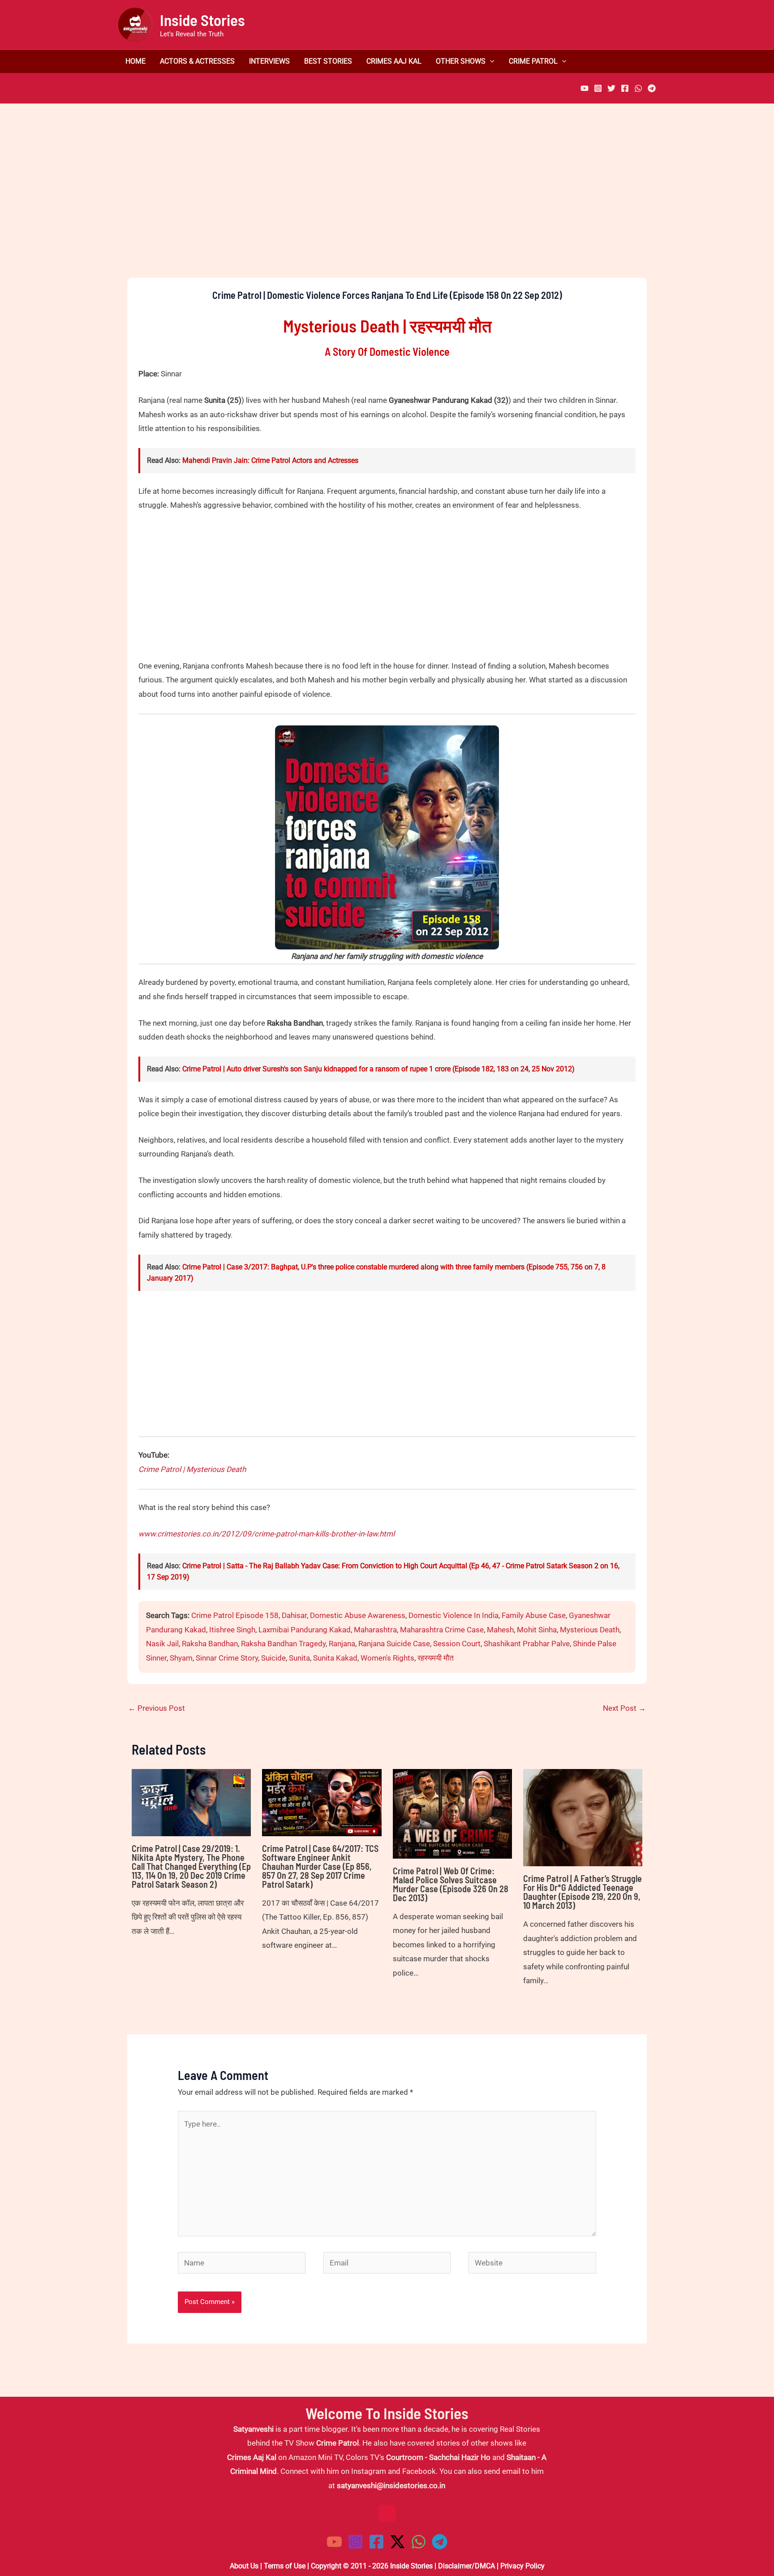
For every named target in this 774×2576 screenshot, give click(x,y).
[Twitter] (611, 88)
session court (457, 1644)
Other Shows (461, 61)
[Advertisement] (387, 206)
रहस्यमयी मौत (436, 1658)
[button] (490, 61)
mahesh (500, 1630)
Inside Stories (202, 20)
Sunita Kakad (335, 1658)
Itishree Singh (232, 1630)
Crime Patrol (533, 61)
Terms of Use (285, 2566)
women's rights (387, 1658)
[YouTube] (585, 88)
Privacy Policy (522, 2566)
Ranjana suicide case (394, 1644)
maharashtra (375, 1630)
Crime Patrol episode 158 (235, 1615)
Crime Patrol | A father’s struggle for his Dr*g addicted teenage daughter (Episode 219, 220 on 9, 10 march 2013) (583, 1892)
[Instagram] (598, 88)
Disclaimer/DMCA (467, 2566)
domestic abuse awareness (358, 1615)
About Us (244, 2566)
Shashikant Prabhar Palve (527, 1644)
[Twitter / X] (398, 2542)
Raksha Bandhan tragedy (283, 1644)
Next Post (624, 1708)
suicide (273, 1658)
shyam (181, 1658)
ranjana (342, 1644)
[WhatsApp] (638, 88)
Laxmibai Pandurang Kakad (305, 1630)
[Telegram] (652, 88)
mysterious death (590, 1630)
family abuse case (534, 1615)
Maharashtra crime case (442, 1630)
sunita (299, 1658)
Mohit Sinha (537, 1630)
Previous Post (157, 1708)
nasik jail (162, 1644)
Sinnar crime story (227, 1658)
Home (135, 61)
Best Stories (328, 61)
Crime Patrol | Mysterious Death (192, 1469)
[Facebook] (625, 88)
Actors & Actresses (197, 61)
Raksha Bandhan (210, 1644)
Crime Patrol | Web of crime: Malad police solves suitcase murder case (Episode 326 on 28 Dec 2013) (451, 1884)
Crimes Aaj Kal (394, 61)
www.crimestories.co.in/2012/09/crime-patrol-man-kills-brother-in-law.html (267, 1534)
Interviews (269, 61)
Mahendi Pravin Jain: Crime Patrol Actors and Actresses (270, 460)
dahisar (294, 1615)
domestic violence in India (454, 1615)
